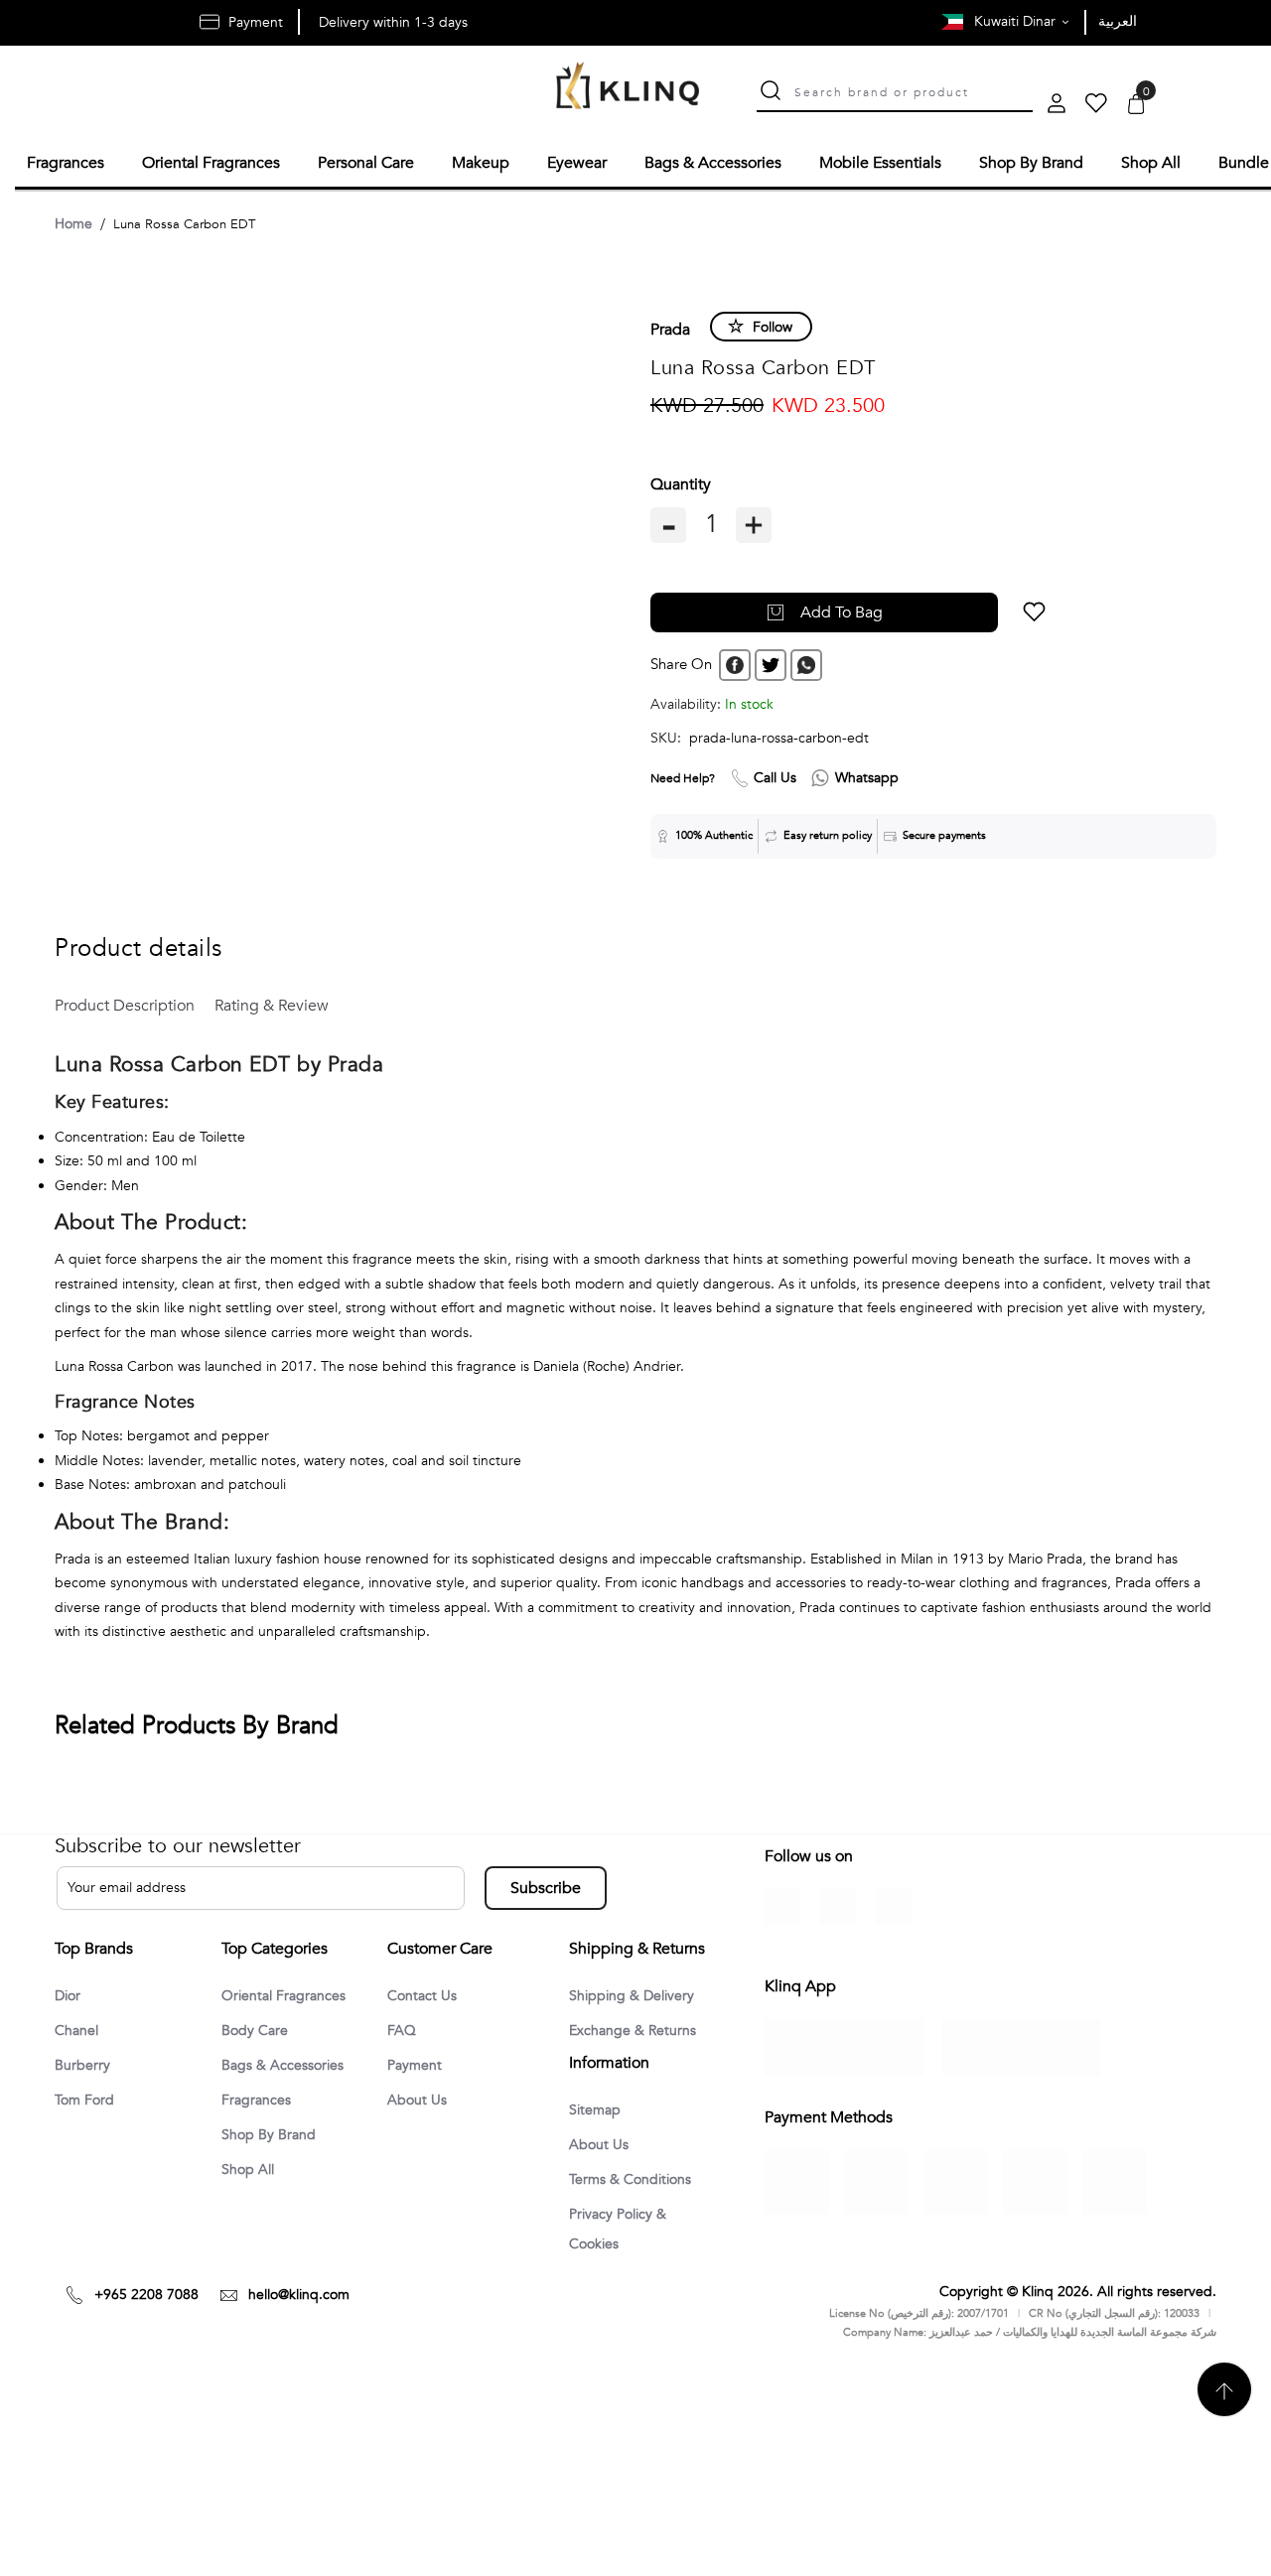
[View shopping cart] (1136, 106)
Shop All (251, 2172)
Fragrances (260, 2101)
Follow (773, 324)
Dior (70, 1993)
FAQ (403, 2029)
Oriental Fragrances (290, 1993)
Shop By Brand (274, 2136)
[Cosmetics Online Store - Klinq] (628, 88)
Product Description (120, 1003)
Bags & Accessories (290, 2065)
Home (73, 221)
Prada (670, 327)
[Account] (1057, 106)
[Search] (771, 93)
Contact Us (425, 1993)
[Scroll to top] (1224, 2486)
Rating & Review (250, 1003)
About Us (420, 2101)
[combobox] (914, 90)
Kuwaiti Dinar (1017, 21)
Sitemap (598, 2171)
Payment (418, 2065)
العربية (1118, 21)
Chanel (79, 2029)
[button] (960, 610)
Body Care (258, 2029)
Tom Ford (88, 2101)
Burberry (85, 2065)
